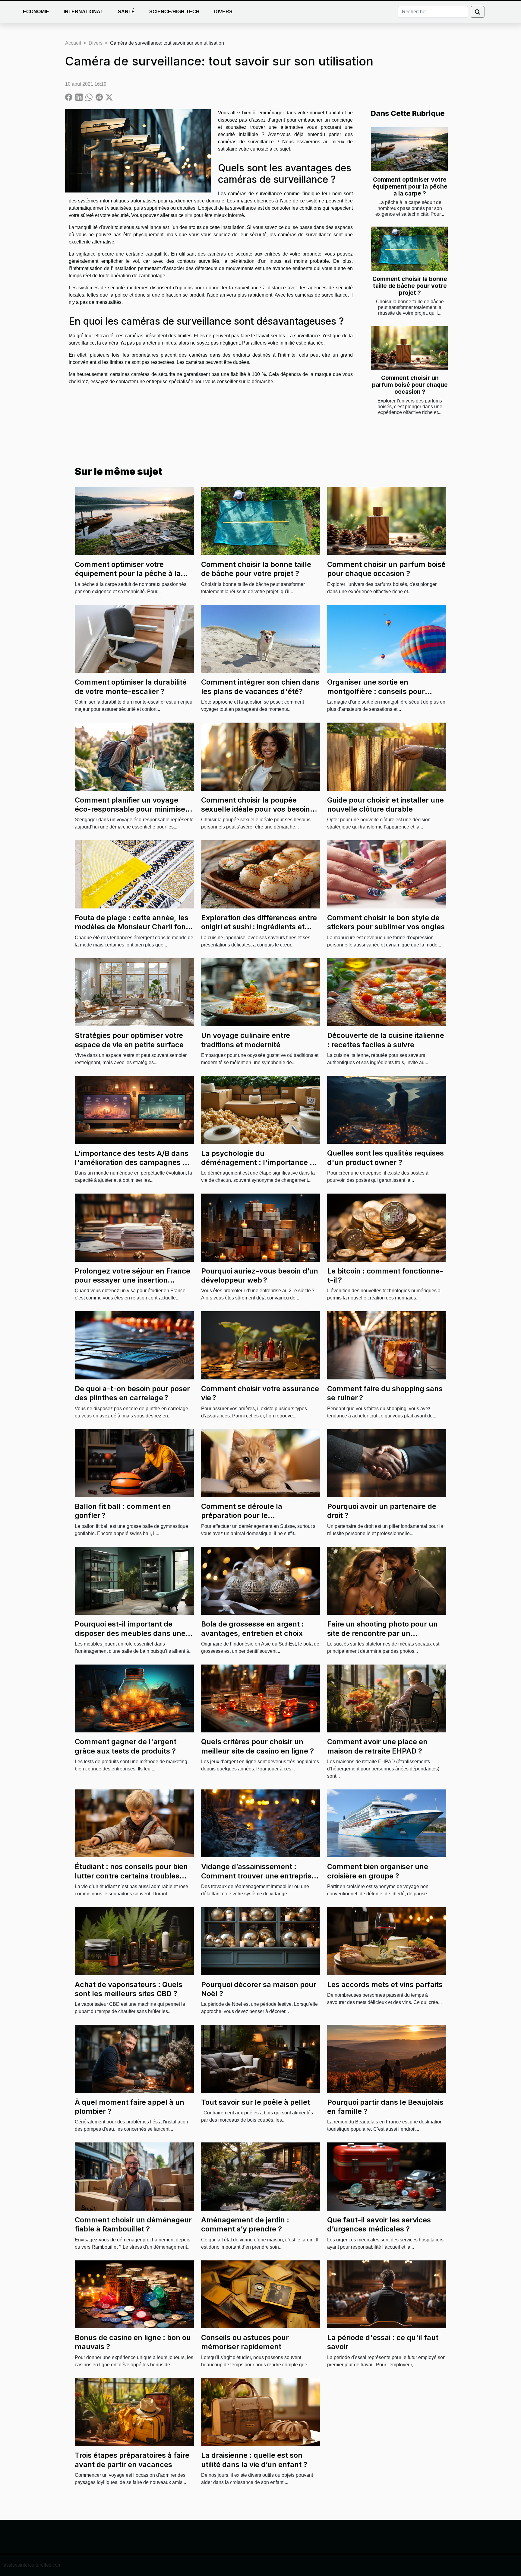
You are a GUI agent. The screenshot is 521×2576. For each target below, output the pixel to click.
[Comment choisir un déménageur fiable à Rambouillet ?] (134, 2176)
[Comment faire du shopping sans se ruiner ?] (387, 1345)
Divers (223, 12)
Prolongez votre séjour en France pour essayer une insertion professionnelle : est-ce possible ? (134, 1280)
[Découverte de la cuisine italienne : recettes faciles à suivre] (387, 992)
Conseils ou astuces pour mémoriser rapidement (245, 2342)
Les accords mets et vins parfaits (385, 1984)
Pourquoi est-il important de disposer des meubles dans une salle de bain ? (130, 1633)
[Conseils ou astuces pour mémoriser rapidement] (261, 2294)
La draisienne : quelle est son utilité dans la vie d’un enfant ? (254, 2460)
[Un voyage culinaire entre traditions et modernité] (261, 992)
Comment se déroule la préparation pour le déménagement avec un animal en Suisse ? (256, 1520)
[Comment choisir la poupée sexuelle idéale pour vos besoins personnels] (261, 756)
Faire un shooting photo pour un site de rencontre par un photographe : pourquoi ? (382, 1633)
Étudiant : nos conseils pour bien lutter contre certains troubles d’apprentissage (131, 1876)
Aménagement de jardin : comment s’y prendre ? (245, 2224)
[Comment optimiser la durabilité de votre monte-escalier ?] (134, 639)
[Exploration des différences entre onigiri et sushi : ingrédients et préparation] (261, 874)
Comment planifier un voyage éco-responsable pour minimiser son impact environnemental (131, 809)
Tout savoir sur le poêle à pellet (256, 2102)
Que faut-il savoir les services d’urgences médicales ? (379, 2224)
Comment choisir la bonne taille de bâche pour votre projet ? (410, 286)
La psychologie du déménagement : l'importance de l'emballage (260, 1162)
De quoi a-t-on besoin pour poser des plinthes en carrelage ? (132, 1393)
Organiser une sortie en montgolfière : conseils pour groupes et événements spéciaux (385, 691)
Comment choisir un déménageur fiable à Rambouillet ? (133, 2224)
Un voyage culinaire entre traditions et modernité (246, 1040)
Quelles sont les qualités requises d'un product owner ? (385, 1158)
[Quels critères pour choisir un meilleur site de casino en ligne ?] (261, 1698)
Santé (126, 12)
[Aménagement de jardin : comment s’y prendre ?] (261, 2176)
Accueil (73, 43)
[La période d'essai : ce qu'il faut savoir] (387, 2294)
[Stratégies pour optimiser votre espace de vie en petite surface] (134, 992)
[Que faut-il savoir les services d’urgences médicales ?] (387, 2176)
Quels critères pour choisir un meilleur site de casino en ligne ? (257, 1746)
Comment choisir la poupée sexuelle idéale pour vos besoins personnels (257, 809)
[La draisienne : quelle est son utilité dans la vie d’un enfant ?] (261, 2412)
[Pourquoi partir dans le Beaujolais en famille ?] (387, 2058)
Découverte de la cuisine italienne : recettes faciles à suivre (386, 1040)
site (189, 215)
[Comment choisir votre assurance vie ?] (261, 1345)
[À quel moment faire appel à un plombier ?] (134, 2058)
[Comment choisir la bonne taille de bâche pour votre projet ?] (409, 249)
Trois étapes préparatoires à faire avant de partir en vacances (132, 2460)
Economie (36, 12)
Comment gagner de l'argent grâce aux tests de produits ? (126, 1746)
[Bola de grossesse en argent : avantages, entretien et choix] (261, 1581)
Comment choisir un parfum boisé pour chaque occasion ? (410, 385)
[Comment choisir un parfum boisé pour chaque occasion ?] (409, 348)
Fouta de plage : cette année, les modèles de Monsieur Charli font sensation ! (132, 927)
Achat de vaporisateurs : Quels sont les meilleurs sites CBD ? (129, 1989)
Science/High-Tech (174, 12)
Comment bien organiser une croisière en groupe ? (378, 1871)
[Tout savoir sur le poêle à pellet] (261, 2058)
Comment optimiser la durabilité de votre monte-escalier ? (131, 687)
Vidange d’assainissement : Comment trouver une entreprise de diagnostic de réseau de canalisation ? (258, 1880)
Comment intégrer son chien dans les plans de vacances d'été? (260, 687)
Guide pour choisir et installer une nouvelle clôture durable (385, 805)
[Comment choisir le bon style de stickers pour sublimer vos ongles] (387, 874)
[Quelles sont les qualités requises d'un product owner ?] (387, 1110)
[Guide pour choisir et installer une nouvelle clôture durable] (387, 756)
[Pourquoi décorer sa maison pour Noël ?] (261, 1941)
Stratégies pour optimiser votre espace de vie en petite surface (129, 1040)
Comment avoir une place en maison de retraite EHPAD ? (377, 1746)
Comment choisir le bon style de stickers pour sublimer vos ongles (386, 922)
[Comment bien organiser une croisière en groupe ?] (387, 1823)
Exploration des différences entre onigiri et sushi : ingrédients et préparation (259, 927)
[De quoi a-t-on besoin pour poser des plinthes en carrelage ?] (134, 1345)
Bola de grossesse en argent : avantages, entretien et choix (253, 1628)
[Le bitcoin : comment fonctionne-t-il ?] (387, 1227)
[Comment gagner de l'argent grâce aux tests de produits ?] (134, 1698)
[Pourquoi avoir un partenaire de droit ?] (387, 1463)
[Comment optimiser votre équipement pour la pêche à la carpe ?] (409, 149)
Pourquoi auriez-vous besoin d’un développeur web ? (260, 1275)
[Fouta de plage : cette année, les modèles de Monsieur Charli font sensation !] (134, 874)
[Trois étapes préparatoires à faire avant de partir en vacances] (134, 2412)
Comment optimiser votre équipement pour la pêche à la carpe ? (410, 186)
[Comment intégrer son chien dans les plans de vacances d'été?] (261, 639)
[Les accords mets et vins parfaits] (387, 1941)
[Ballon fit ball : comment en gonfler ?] (134, 1463)
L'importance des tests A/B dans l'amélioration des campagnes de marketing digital (133, 1162)
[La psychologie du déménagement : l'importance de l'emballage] (261, 1110)
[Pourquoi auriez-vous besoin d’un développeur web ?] (261, 1227)
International (84, 12)
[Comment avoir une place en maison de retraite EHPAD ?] (387, 1698)
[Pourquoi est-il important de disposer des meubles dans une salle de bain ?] (134, 1581)
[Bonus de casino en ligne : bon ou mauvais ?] (134, 2294)
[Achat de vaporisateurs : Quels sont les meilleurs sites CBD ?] (134, 1941)
